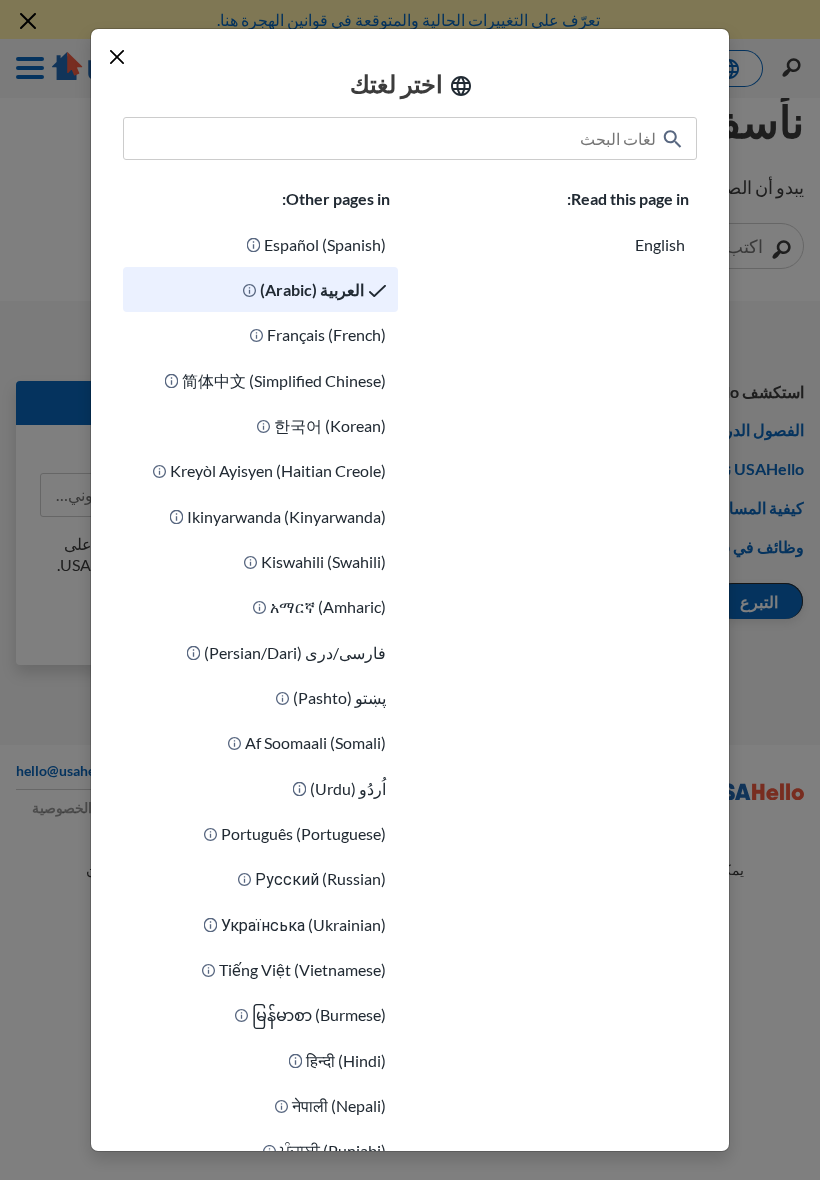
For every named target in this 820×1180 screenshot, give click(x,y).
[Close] (117, 57)
